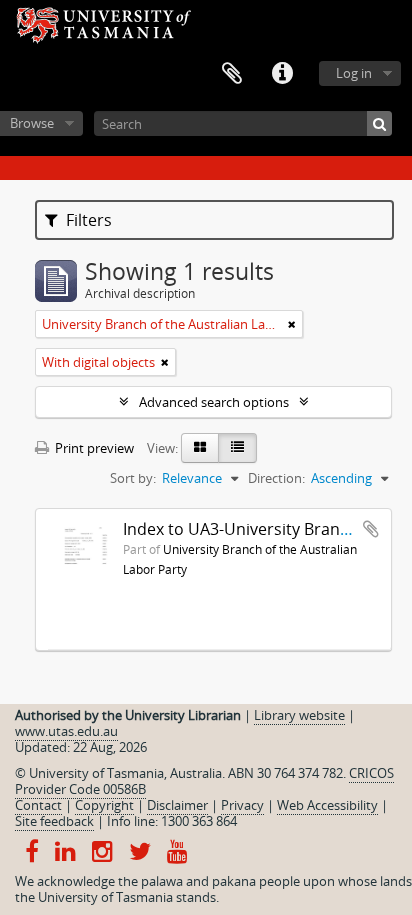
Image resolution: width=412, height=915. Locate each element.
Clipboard (232, 74)
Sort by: (133, 478)
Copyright (104, 805)
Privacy (242, 805)
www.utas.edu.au (66, 731)
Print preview (93, 448)
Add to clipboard (371, 529)
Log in (354, 73)
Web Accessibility (327, 805)
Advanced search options (214, 402)
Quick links (282, 74)
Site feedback (54, 821)
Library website (299, 715)
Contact (38, 805)
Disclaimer (177, 805)
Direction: (276, 478)
